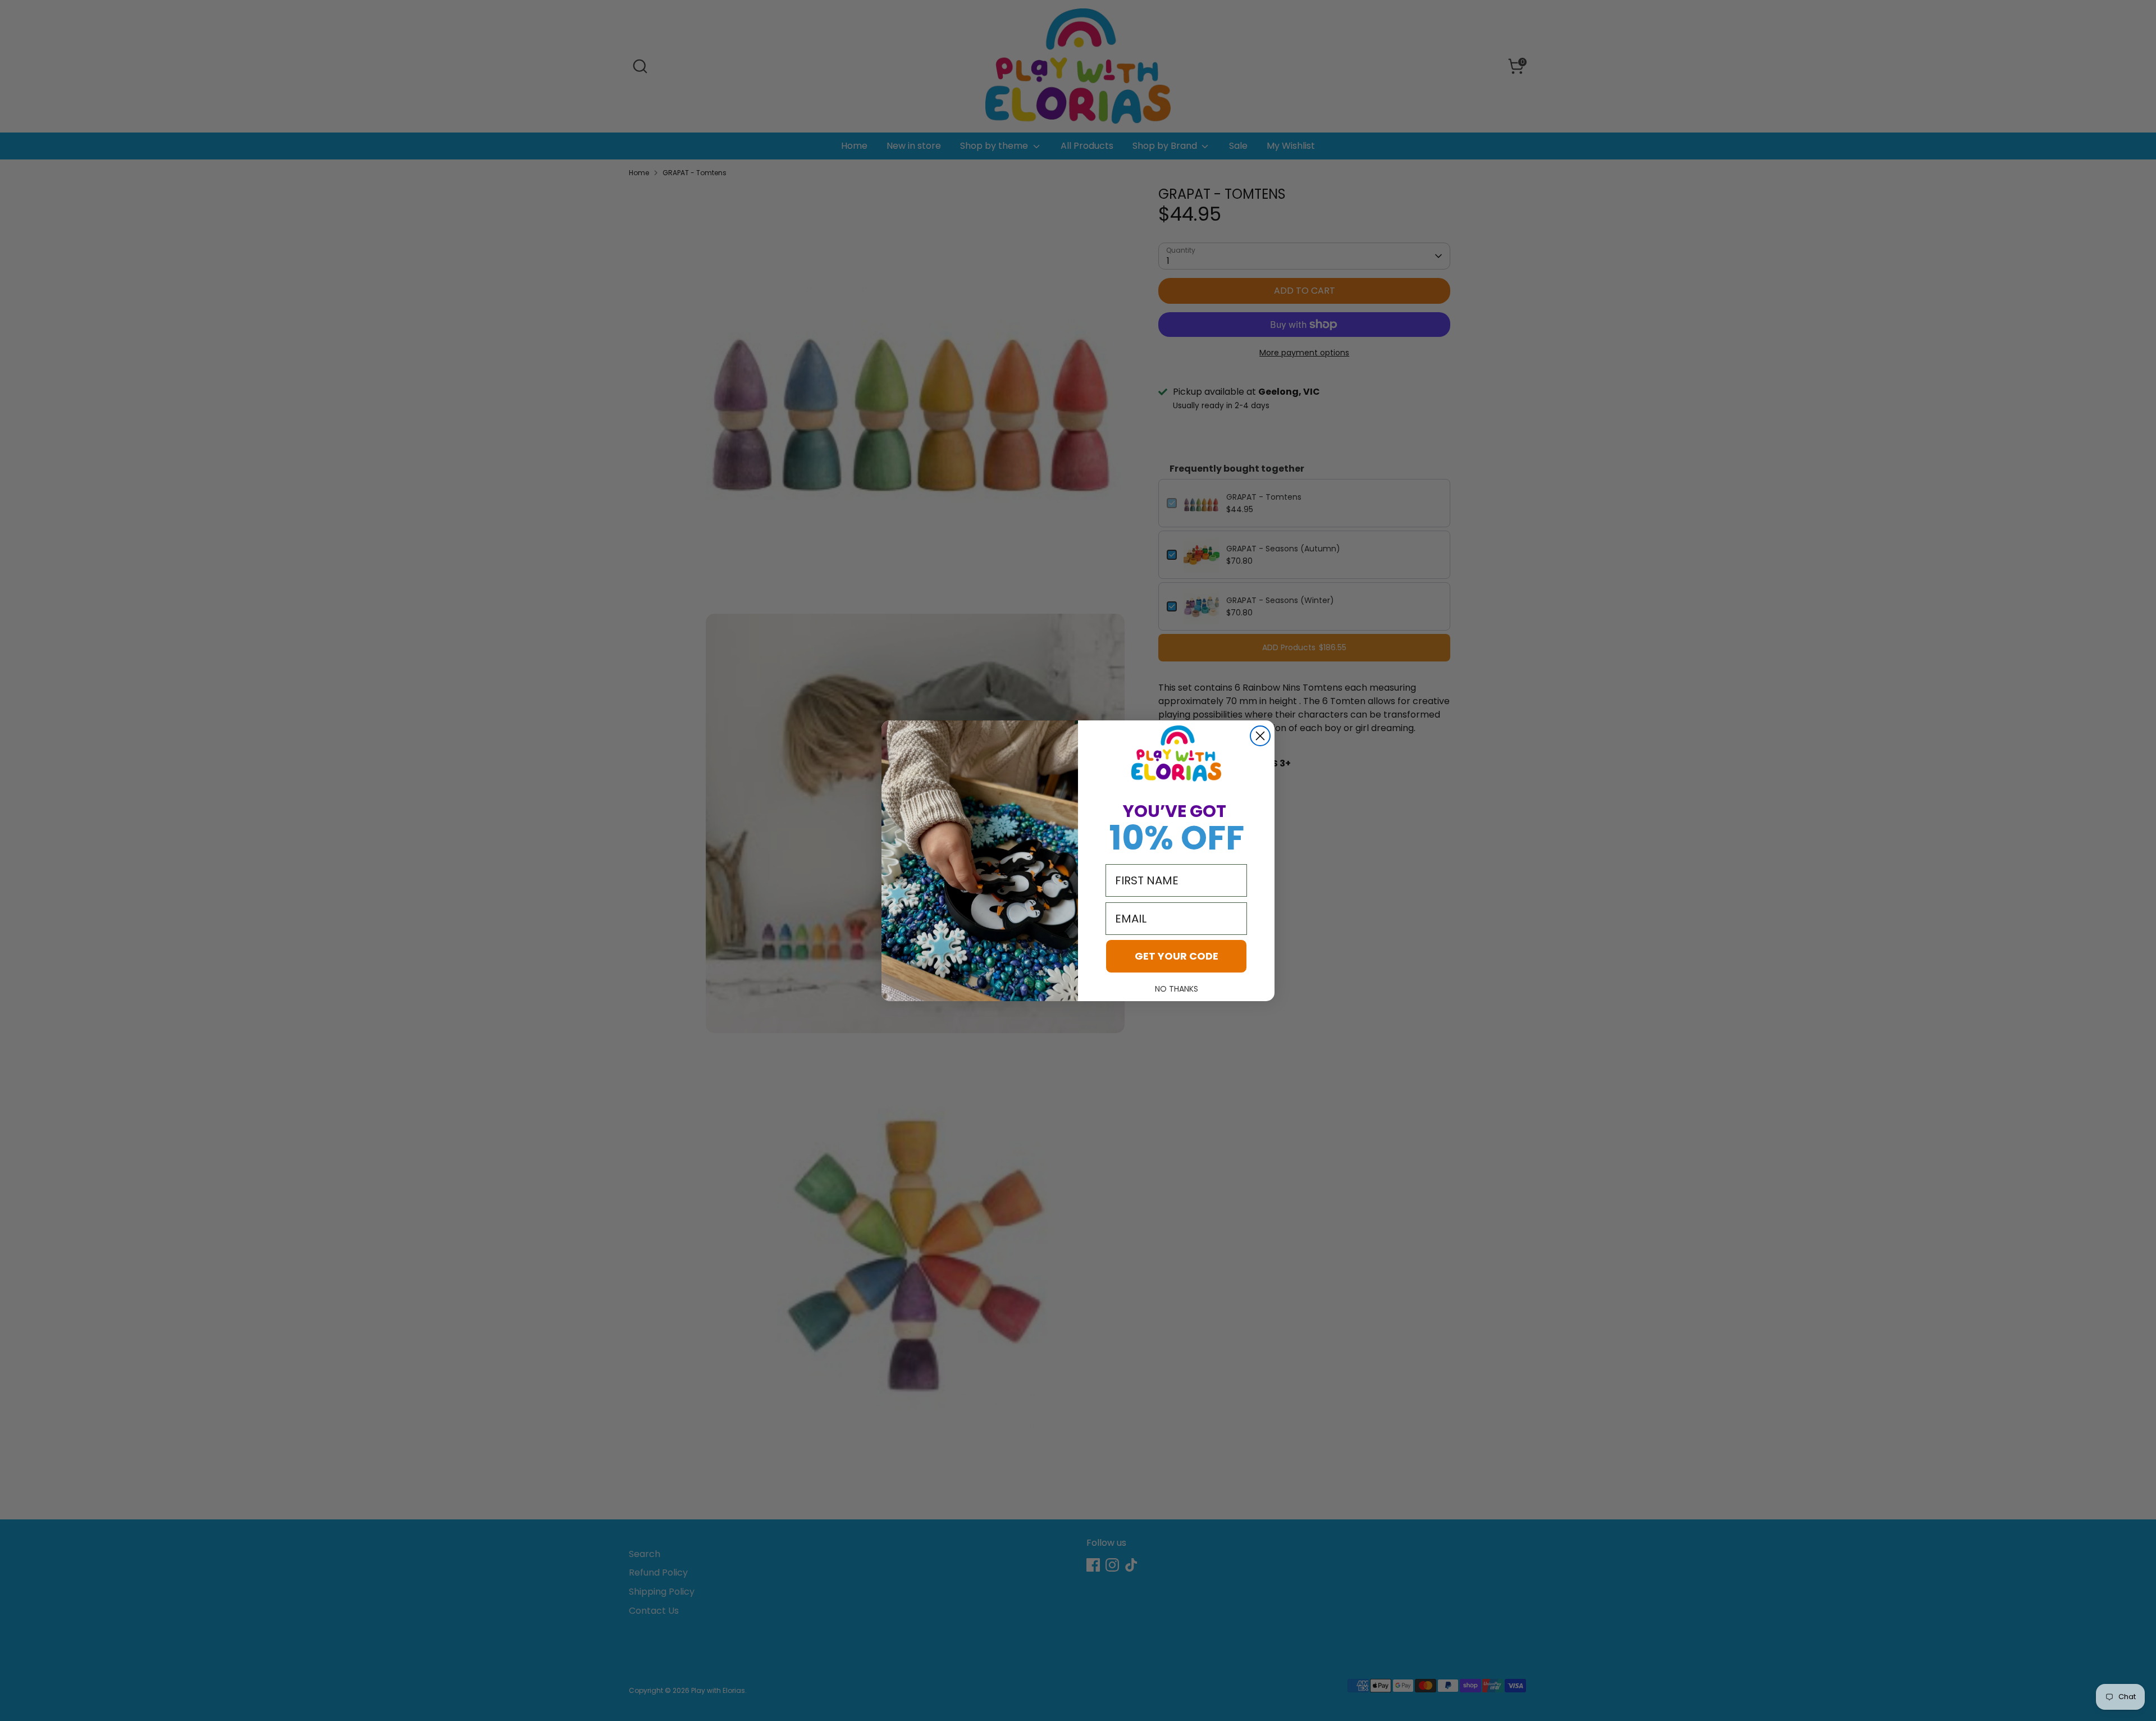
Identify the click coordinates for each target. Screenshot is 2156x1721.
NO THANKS (1177, 989)
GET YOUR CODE (1177, 956)
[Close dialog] (1260, 736)
